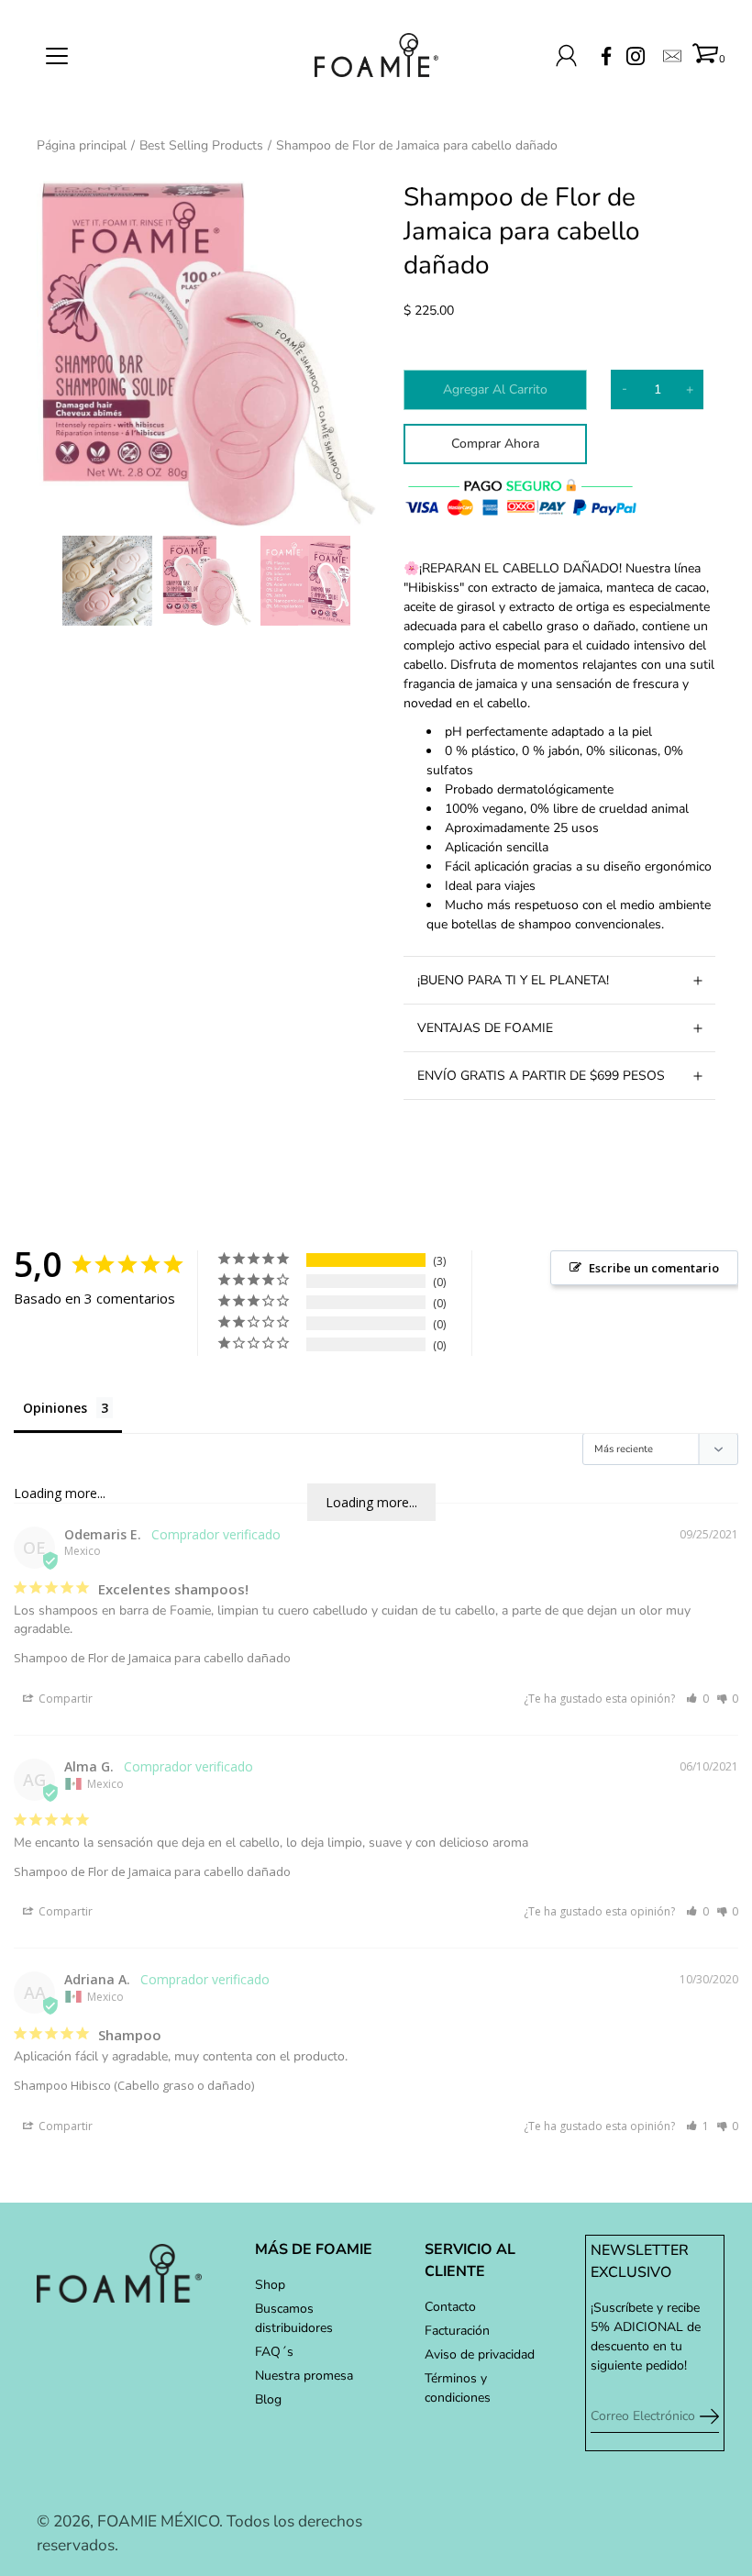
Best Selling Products (201, 145)
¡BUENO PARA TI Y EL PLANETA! (513, 980)
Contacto (450, 2307)
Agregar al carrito (495, 389)
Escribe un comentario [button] (654, 1268)
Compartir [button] (64, 1699)
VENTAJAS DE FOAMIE (485, 1028)
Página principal (82, 145)
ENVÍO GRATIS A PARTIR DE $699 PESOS (541, 1076)
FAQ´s (274, 2352)
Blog (268, 2399)
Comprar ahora (495, 444)
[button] (697, 1699)
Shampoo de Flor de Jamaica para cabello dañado (152, 1658)
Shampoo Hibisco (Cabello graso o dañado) (134, 2085)
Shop (270, 2285)
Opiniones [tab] (55, 1408)
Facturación (457, 2331)
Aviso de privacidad (480, 2354)
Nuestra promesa (304, 2376)
